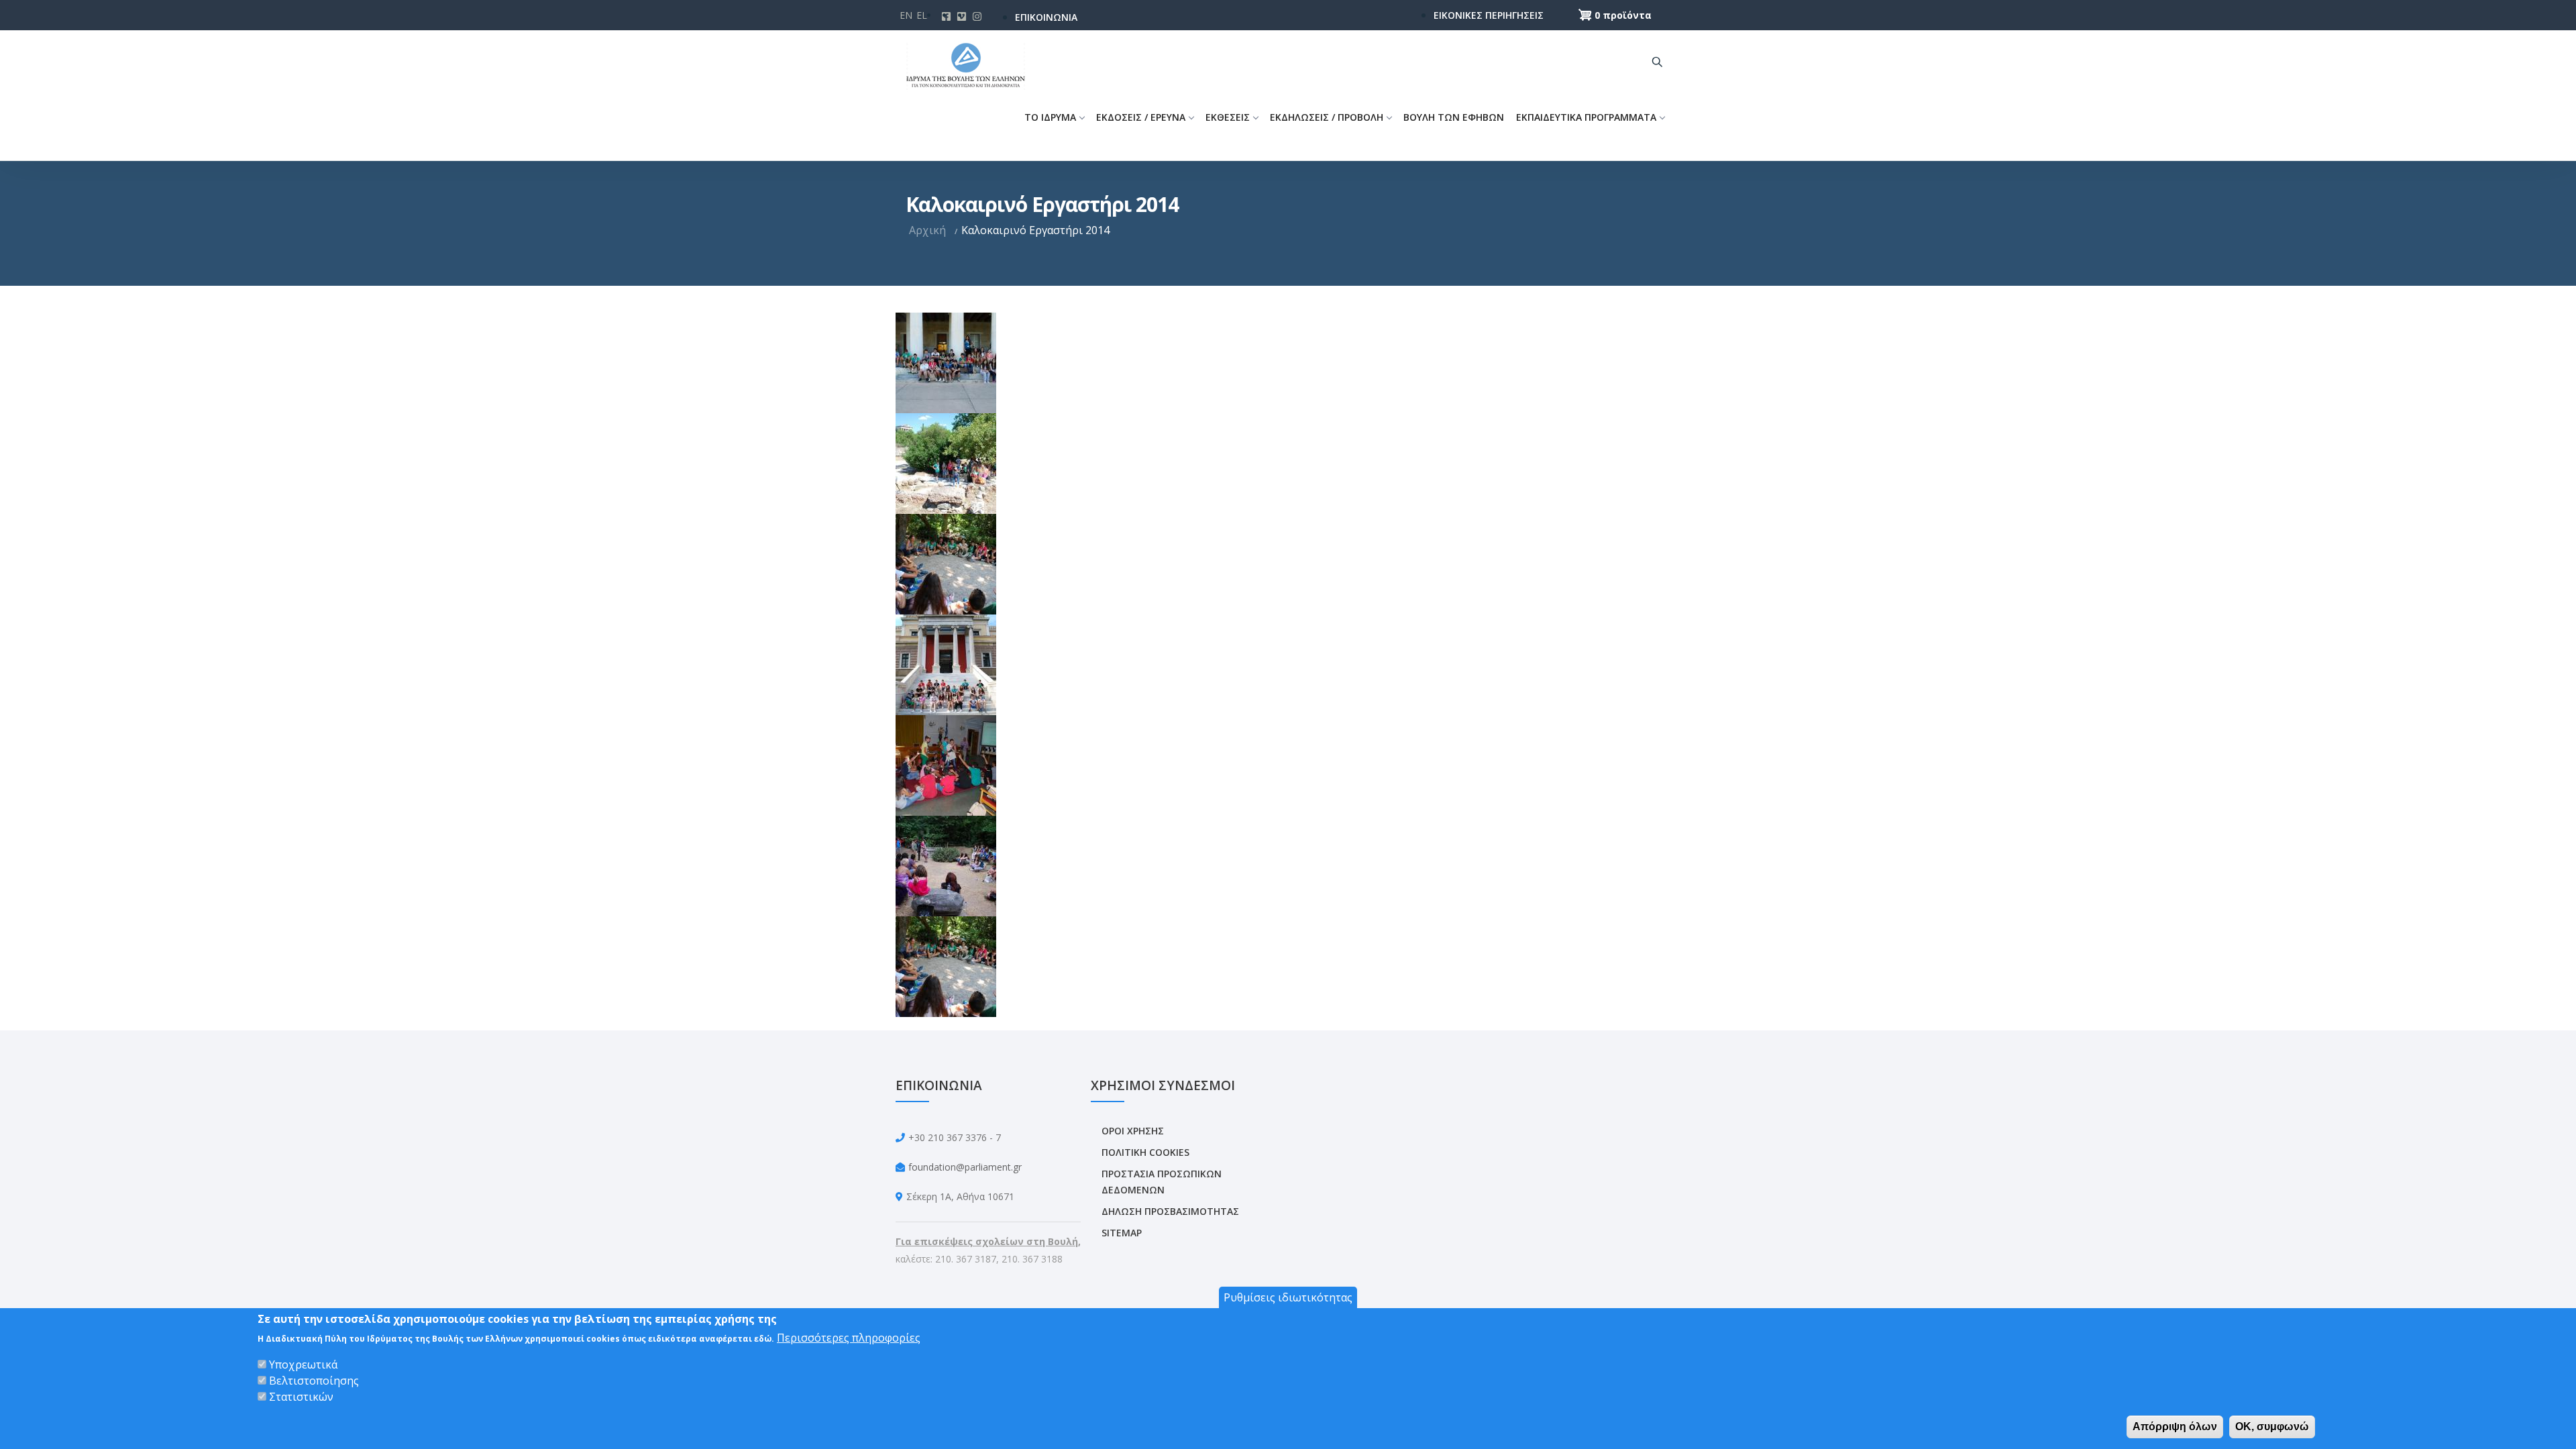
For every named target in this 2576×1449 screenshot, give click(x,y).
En (906, 15)
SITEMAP (1122, 1233)
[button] (946, 362)
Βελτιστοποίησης (314, 1381)
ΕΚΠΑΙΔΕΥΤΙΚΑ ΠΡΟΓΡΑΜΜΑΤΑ (1586, 117)
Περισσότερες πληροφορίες (849, 1338)
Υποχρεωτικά (303, 1364)
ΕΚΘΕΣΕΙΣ (1228, 117)
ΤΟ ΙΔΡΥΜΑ (1050, 117)
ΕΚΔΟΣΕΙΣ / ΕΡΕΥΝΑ (1141, 117)
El (922, 15)
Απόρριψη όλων (2175, 1427)
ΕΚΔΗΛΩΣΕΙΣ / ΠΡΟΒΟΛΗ (1327, 117)
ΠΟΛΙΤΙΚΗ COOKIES (1145, 1152)
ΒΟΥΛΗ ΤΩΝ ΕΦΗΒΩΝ (1454, 117)
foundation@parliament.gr (965, 1167)
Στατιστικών (301, 1397)
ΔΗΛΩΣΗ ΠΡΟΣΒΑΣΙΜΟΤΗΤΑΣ (1170, 1211)
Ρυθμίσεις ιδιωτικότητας (1288, 1297)
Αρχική (927, 230)
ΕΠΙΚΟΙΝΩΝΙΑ (1046, 17)
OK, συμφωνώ (2272, 1427)
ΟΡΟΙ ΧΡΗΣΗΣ (1133, 1131)
